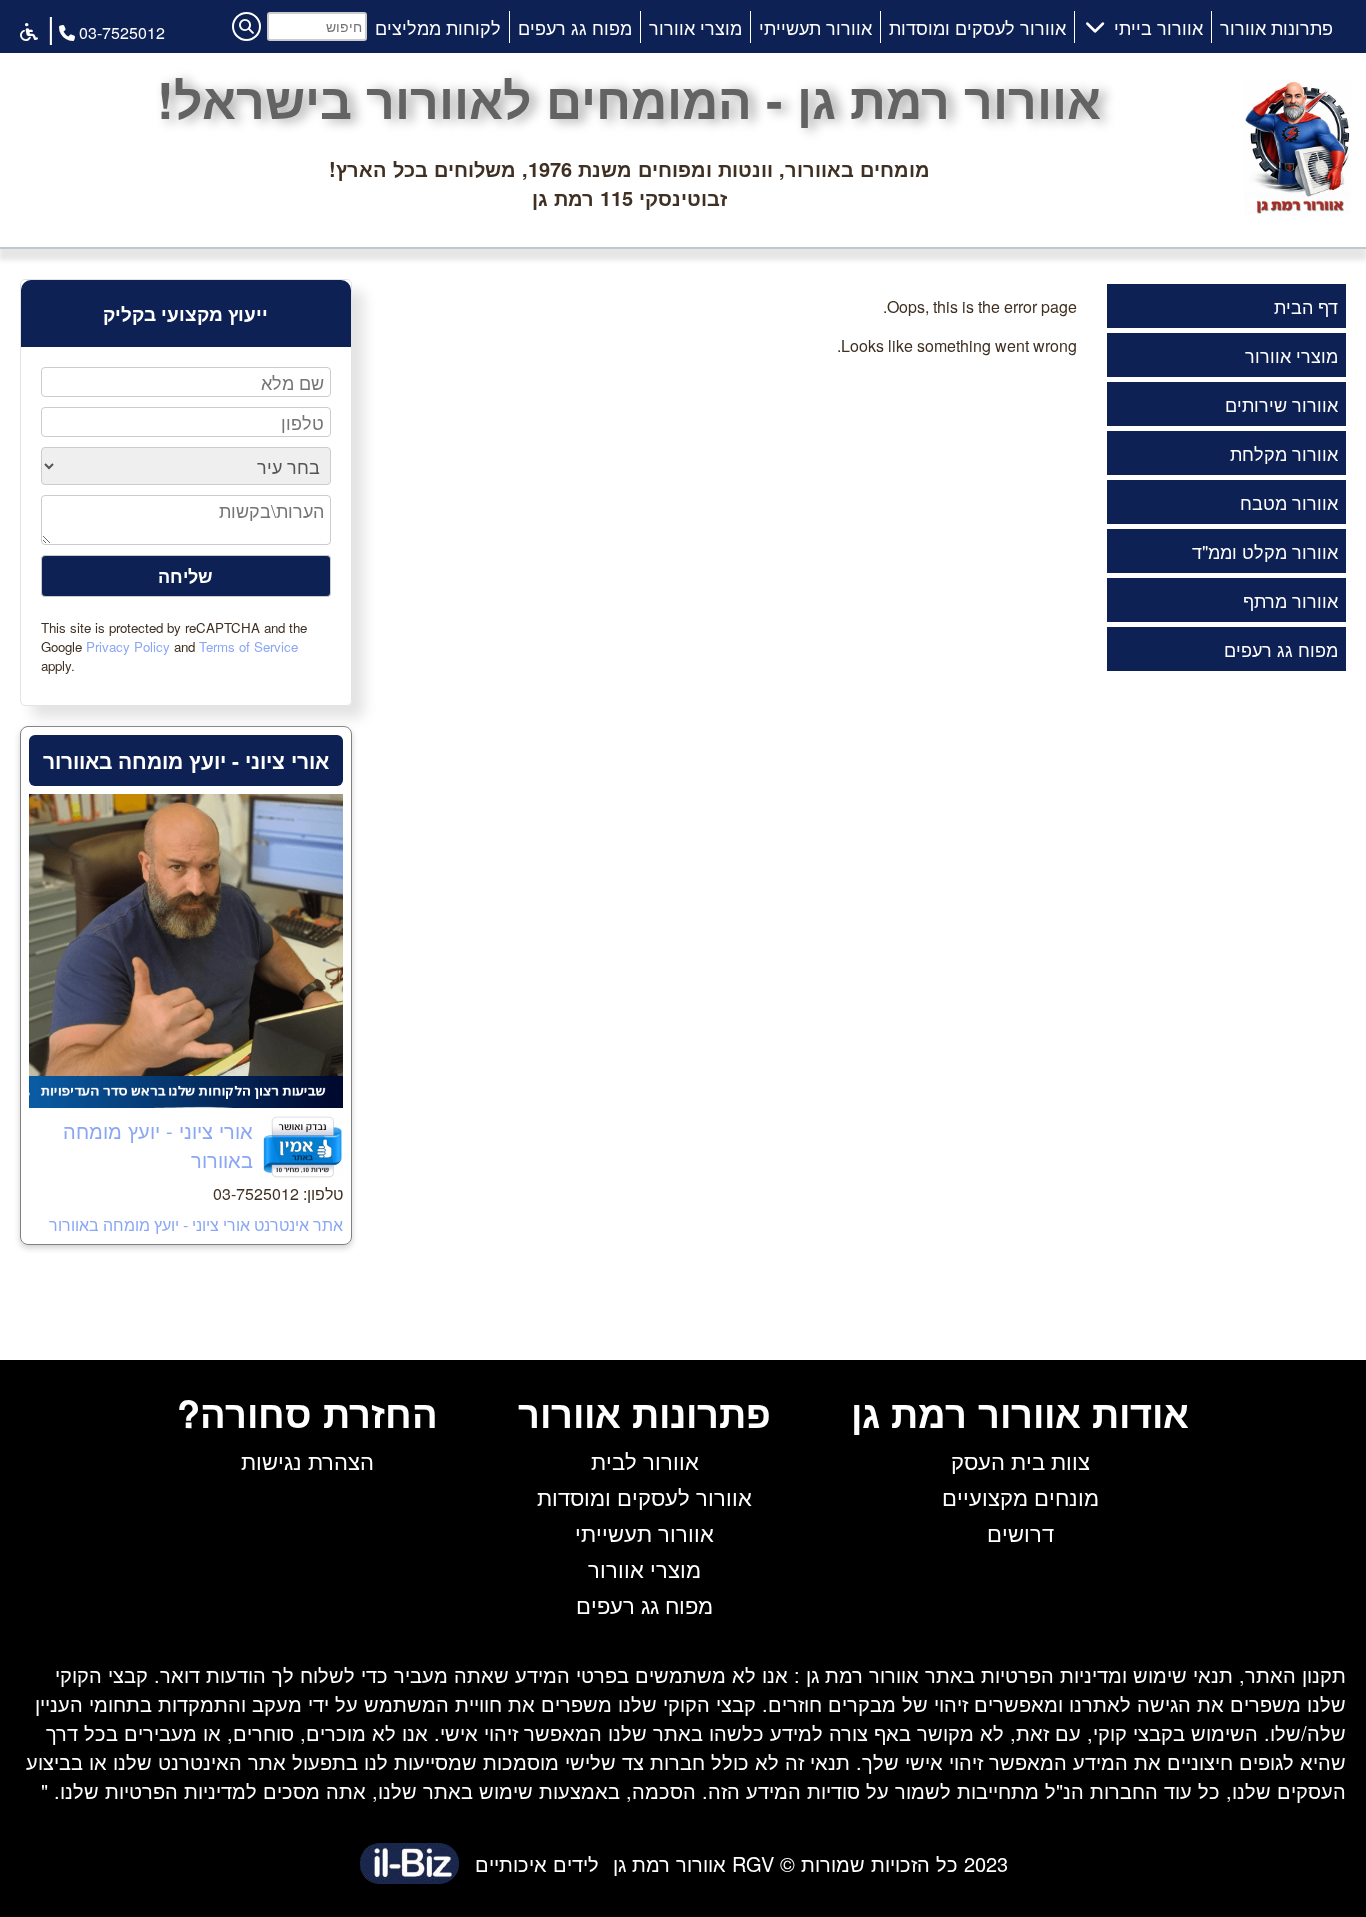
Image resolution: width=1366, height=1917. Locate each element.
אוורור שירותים (1281, 404)
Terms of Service (248, 646)
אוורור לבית (645, 1460)
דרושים (1020, 1532)
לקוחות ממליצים (438, 27)
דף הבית (1306, 306)
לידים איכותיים (537, 1863)
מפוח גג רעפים (575, 27)
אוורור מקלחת (1284, 453)
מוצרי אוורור (695, 27)
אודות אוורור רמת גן (1020, 1412)
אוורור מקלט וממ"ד (1265, 551)
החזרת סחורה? (307, 1412)
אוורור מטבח (1289, 502)
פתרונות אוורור (1276, 27)
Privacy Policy (128, 646)
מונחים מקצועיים (1020, 1496)
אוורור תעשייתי (815, 27)
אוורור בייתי (1158, 27)
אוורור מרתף (1290, 600)
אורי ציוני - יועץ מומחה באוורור (186, 760)
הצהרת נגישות (307, 1460)
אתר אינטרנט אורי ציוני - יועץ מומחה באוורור (196, 1224)
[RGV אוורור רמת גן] (1297, 206)
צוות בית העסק (1020, 1460)
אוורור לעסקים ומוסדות (977, 27)
